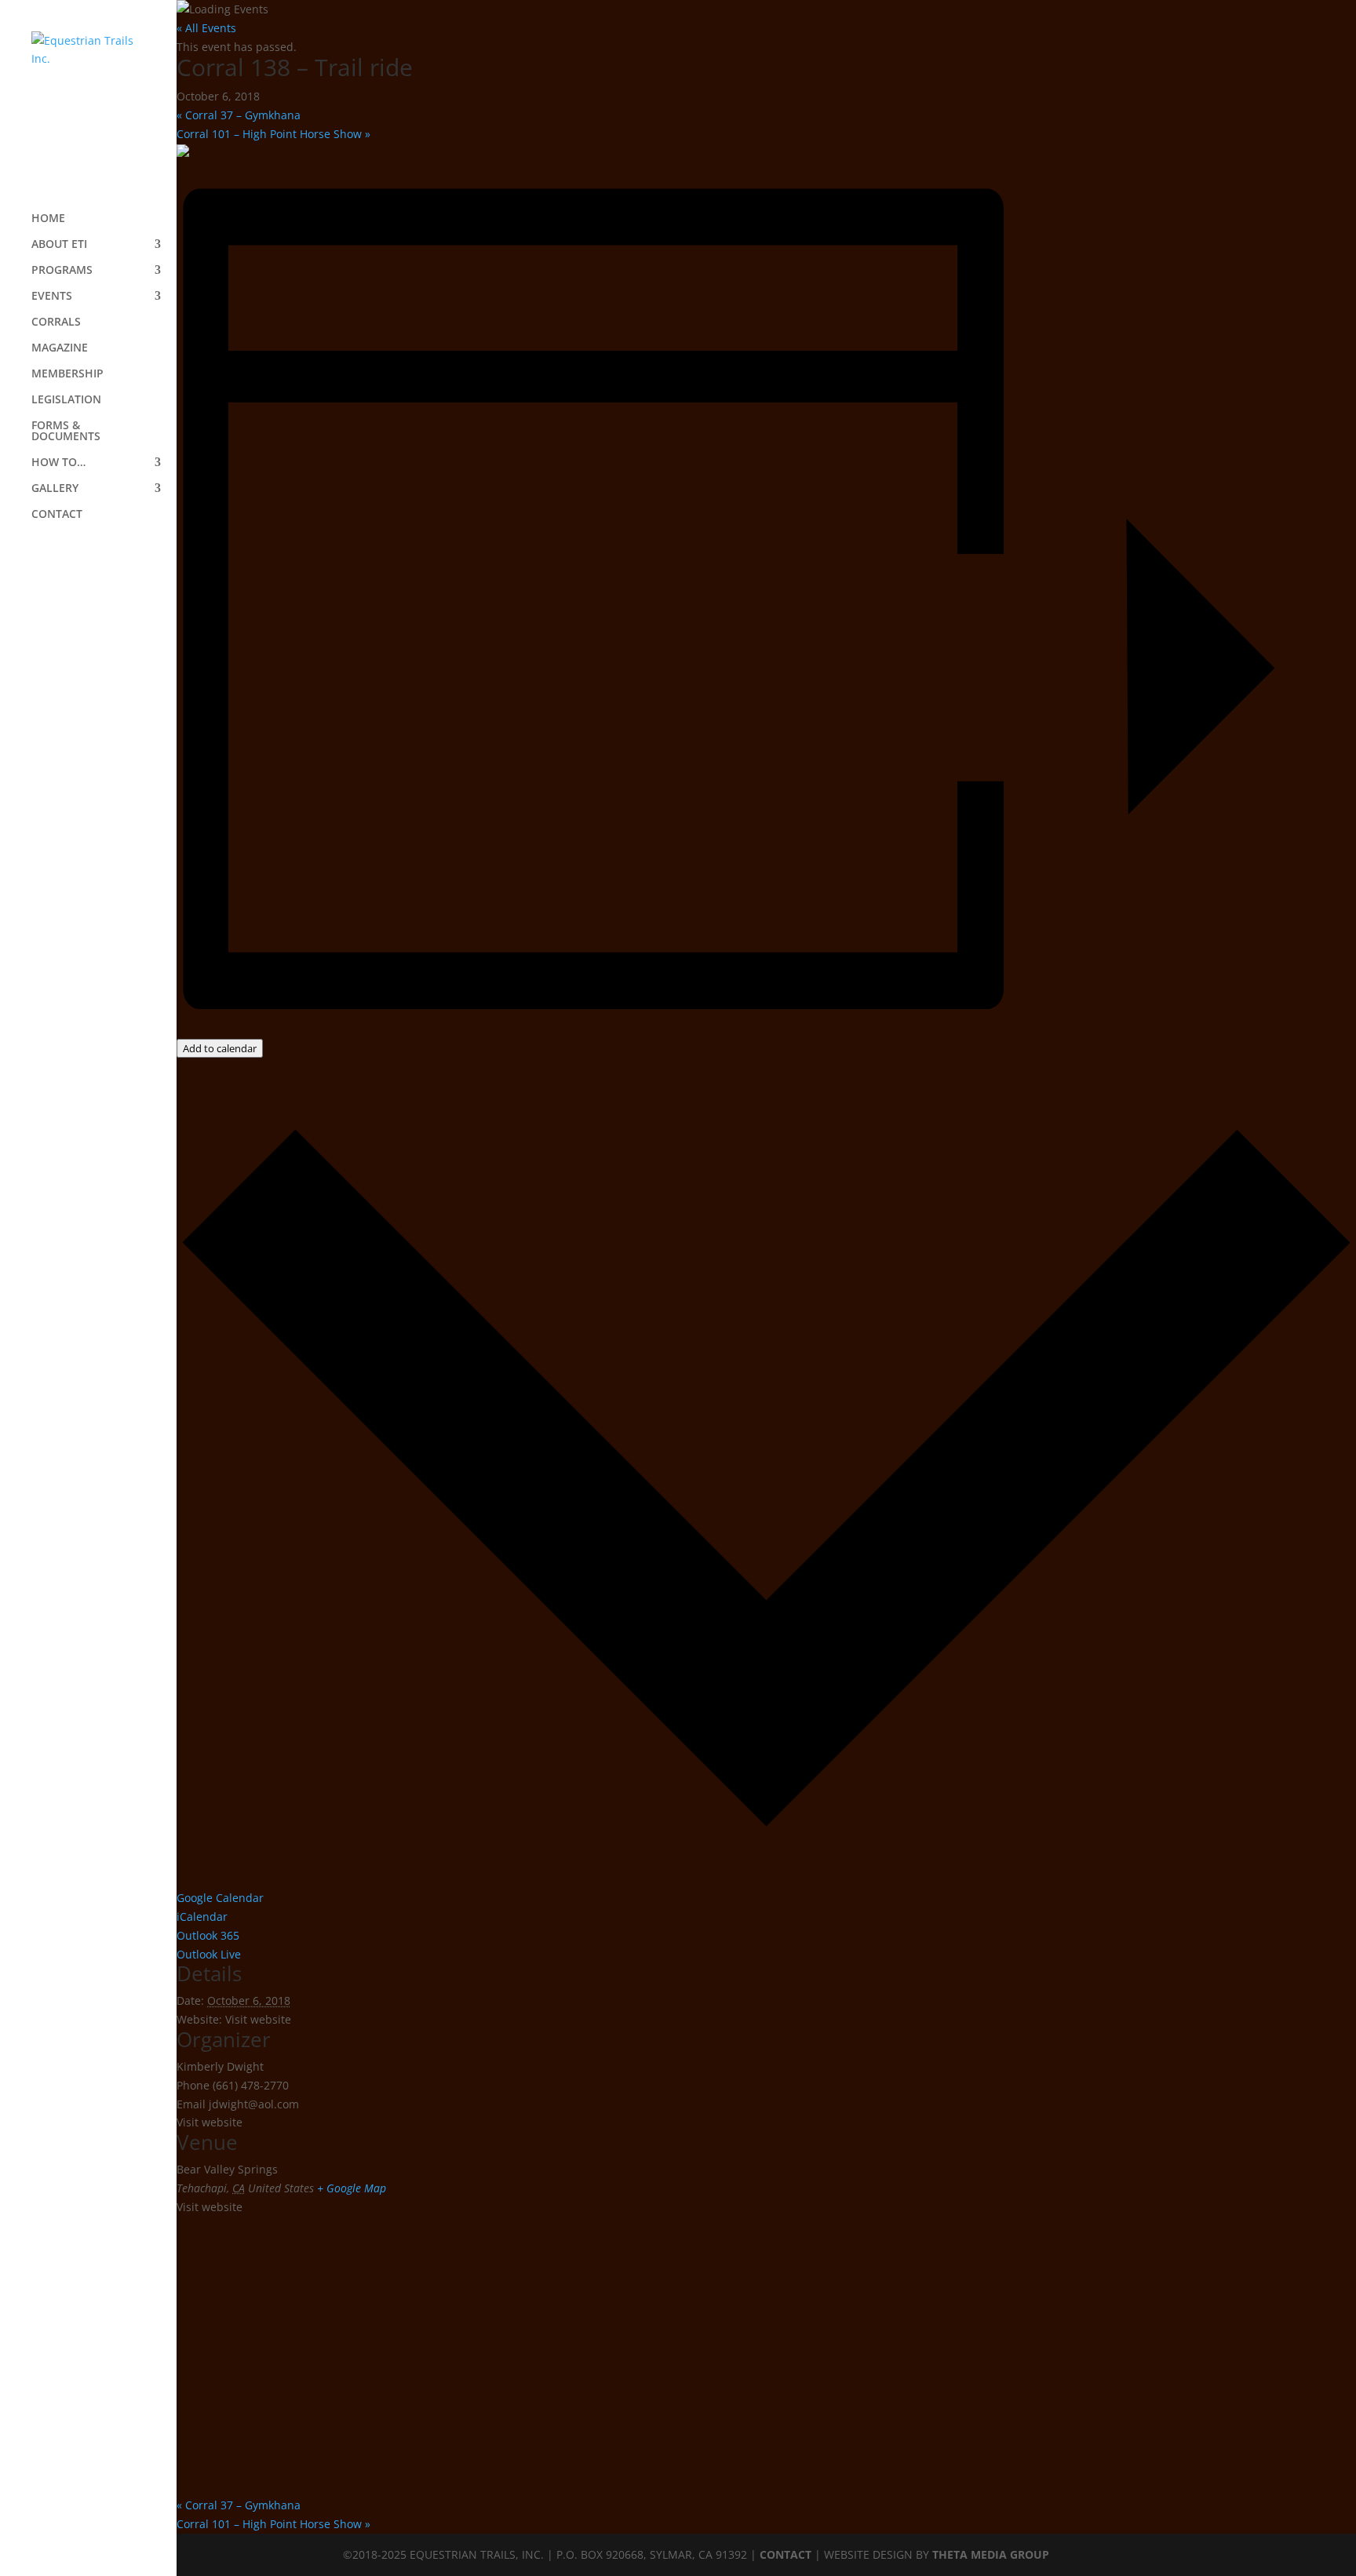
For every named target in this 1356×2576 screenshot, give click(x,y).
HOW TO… (58, 463)
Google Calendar (220, 1898)
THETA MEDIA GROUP (991, 2554)
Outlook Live (209, 1954)
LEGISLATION (66, 400)
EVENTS (52, 297)
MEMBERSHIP (67, 374)
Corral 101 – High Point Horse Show (273, 134)
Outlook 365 (208, 1935)
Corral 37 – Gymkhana (239, 115)
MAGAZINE (60, 348)
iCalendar (202, 1917)
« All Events (206, 28)
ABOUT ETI (59, 245)
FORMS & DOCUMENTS (66, 432)
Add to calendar (220, 1048)
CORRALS (56, 322)
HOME (48, 219)
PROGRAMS (62, 271)
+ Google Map (352, 2188)
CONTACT (57, 515)
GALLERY (55, 489)
